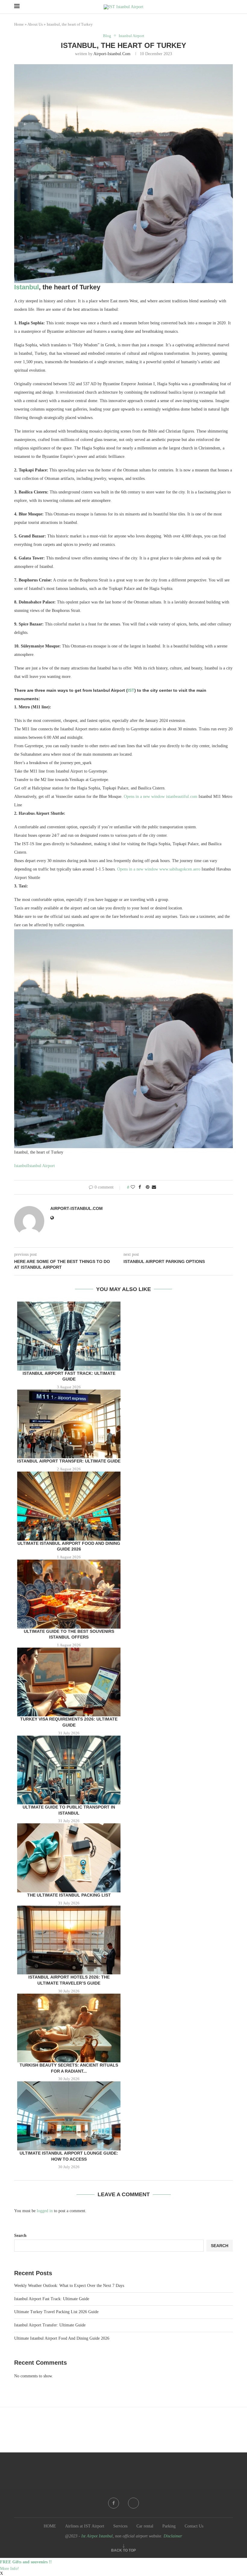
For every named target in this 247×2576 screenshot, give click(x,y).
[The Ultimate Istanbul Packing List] (69, 1858)
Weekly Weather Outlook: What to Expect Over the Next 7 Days (69, 2286)
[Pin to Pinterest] (148, 1187)
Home (19, 24)
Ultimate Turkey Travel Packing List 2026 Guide (56, 2312)
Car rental (145, 2526)
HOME (50, 2526)
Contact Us (194, 2526)
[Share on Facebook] (140, 1187)
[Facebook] (114, 2503)
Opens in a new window (144, 797)
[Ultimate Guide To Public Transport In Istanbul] (69, 1770)
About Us (35, 24)
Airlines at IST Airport (85, 2526)
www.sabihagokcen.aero (180, 869)
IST (131, 690)
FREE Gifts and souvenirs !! (26, 2562)
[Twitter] (133, 2503)
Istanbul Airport (41, 1166)
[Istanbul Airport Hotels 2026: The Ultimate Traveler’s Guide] (69, 1940)
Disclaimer (173, 2536)
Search (20, 2236)
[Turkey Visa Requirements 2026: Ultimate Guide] (69, 1682)
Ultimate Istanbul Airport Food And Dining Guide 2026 (62, 2338)
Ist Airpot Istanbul (97, 2536)
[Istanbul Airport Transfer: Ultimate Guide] (69, 1424)
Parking (169, 2526)
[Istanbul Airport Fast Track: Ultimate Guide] (69, 1336)
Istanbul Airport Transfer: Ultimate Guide (69, 1461)
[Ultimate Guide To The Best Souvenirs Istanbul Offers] (69, 1594)
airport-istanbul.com (112, 54)
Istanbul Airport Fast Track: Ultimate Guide (52, 2299)
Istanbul (27, 287)
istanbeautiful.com (182, 797)
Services (120, 2526)
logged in (45, 2211)
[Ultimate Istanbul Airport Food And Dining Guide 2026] (69, 1506)
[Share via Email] (154, 1187)
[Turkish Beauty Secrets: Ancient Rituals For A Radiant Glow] (69, 2028)
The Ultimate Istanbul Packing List (69, 1895)
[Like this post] (133, 1187)
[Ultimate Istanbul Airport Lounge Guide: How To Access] (69, 2116)
